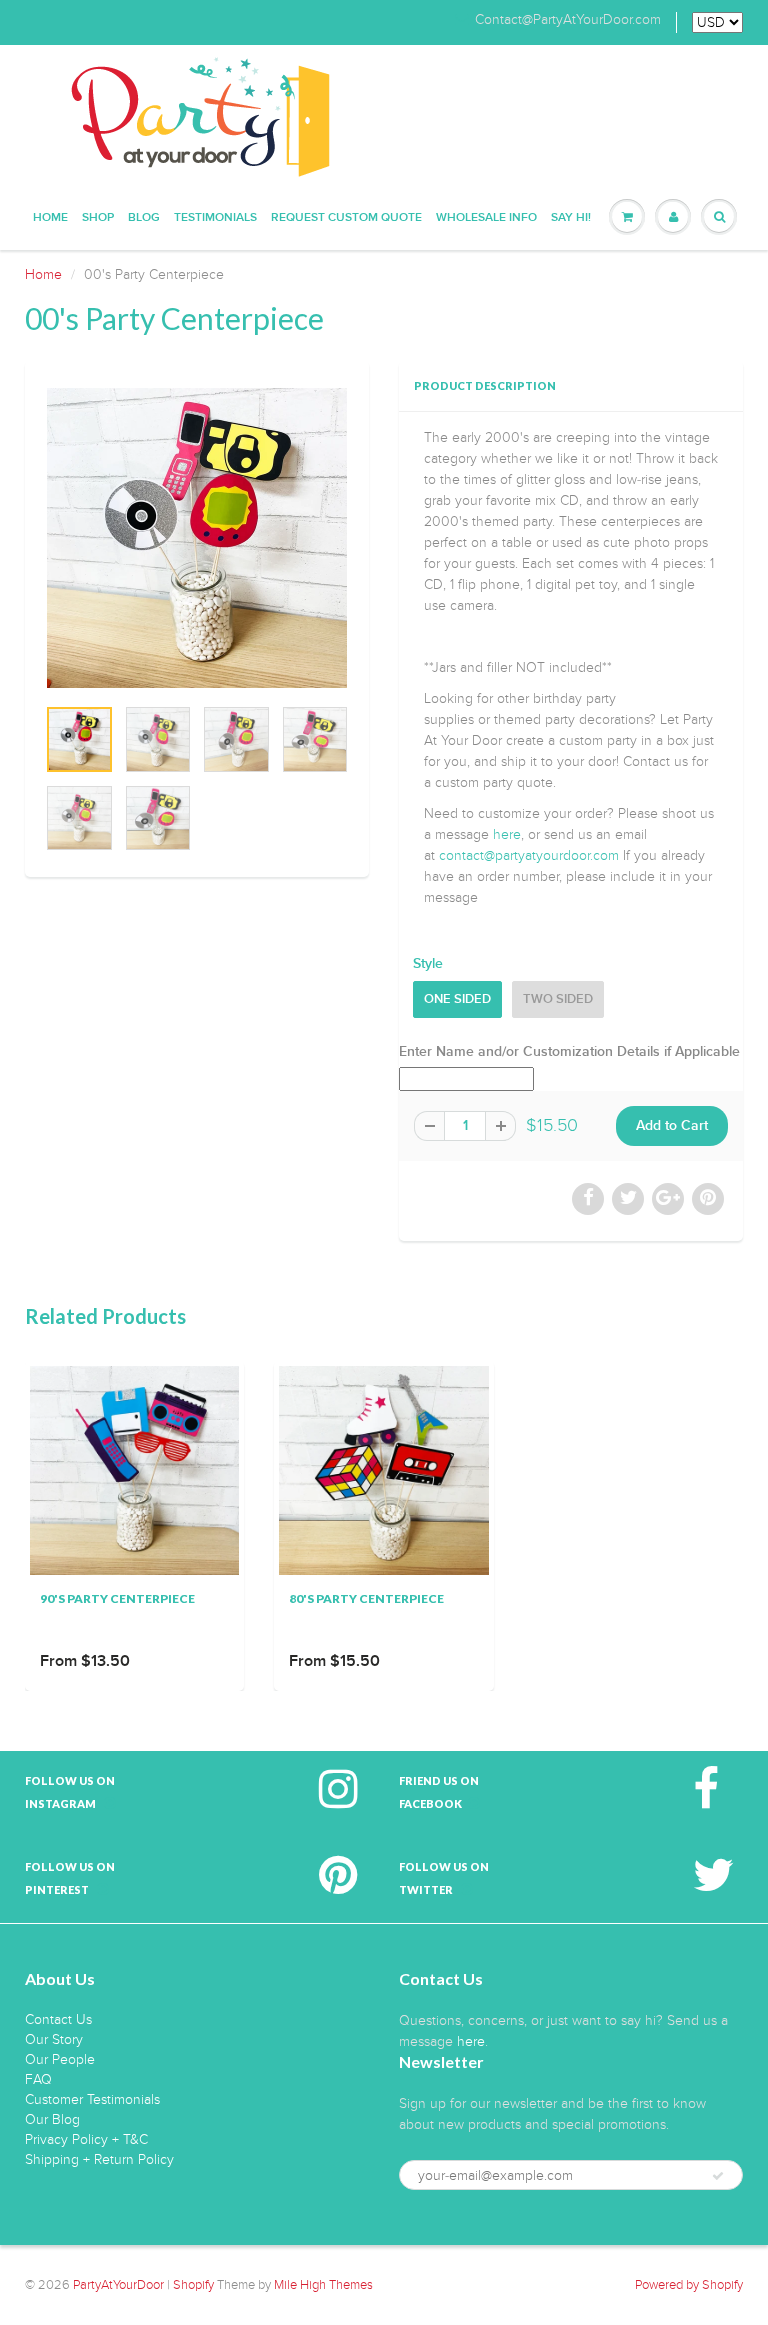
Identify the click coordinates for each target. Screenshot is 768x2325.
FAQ (38, 2079)
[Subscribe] (718, 2176)
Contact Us (58, 2019)
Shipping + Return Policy (99, 2159)
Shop (98, 218)
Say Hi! (571, 218)
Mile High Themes (323, 2285)
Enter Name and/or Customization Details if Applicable (569, 1052)
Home (50, 218)
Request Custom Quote (346, 218)
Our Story (54, 2039)
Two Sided (558, 999)
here (507, 834)
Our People (60, 2059)
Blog (144, 218)
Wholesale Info (486, 218)
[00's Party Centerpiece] (197, 538)
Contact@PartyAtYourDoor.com (568, 20)
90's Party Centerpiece (117, 1598)
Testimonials (215, 218)
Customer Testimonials (92, 2099)
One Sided (457, 999)
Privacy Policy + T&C (86, 2139)
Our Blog (52, 2119)
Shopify (193, 2285)
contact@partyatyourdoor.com (529, 855)
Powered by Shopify (689, 2285)
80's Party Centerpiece (366, 1598)
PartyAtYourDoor (118, 2285)
